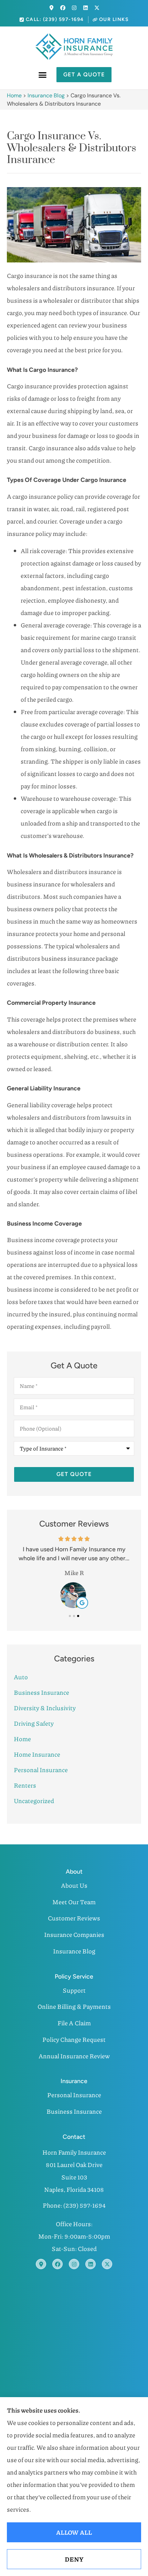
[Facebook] (63, 8)
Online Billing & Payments (74, 2006)
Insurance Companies (74, 1934)
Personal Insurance (74, 2095)
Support (74, 1990)
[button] (43, 75)
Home (14, 95)
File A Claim (74, 2023)
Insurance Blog (46, 95)
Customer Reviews (74, 1918)
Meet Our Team (74, 1902)
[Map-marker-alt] (51, 8)
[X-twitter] (97, 8)
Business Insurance (74, 2111)
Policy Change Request (74, 2039)
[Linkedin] (86, 8)
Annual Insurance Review (74, 2056)
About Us (74, 1885)
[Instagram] (74, 8)
